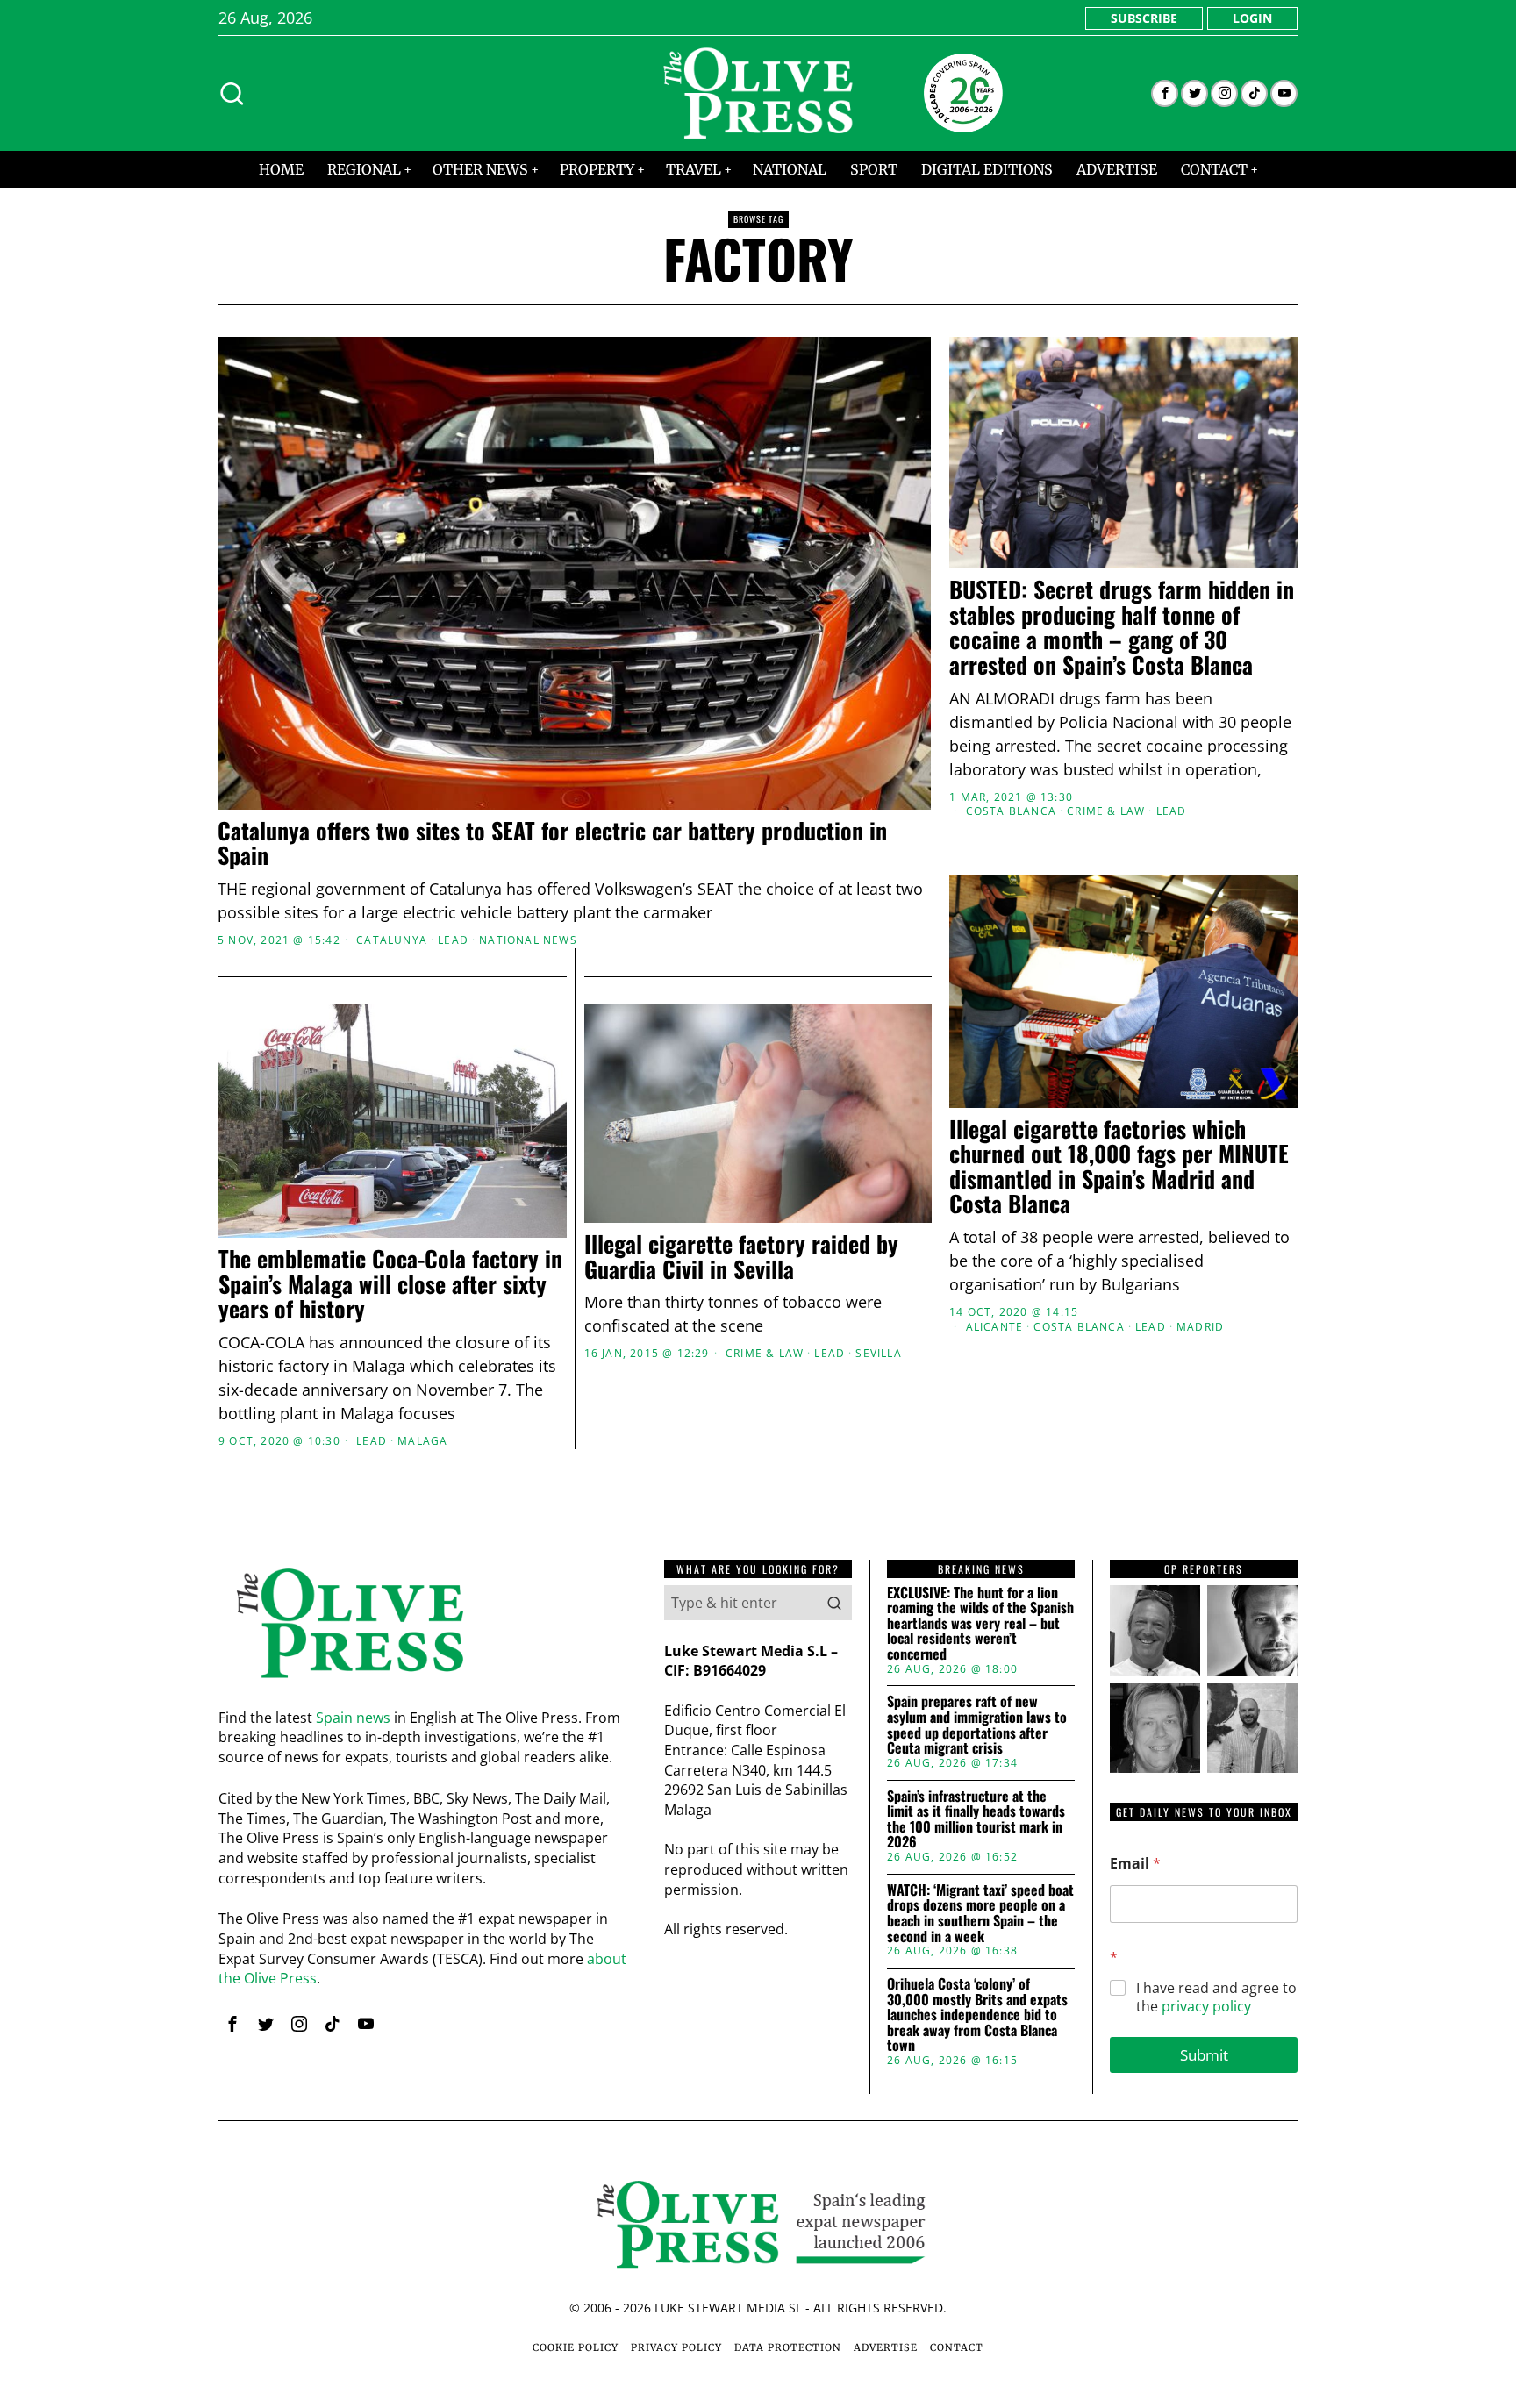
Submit (1204, 2055)
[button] (834, 1603)
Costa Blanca (1011, 811)
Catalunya (392, 940)
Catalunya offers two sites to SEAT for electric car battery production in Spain (552, 843)
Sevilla (878, 1354)
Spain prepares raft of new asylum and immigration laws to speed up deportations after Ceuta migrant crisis (977, 1725)
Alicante (995, 1327)
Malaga (422, 1441)
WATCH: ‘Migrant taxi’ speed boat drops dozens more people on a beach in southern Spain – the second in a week (980, 1913)
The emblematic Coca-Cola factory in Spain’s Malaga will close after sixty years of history (390, 1284)
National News (528, 940)
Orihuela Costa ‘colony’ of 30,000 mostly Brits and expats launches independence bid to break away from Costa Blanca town (977, 2015)
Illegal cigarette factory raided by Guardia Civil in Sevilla (741, 1257)
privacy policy (1206, 2006)
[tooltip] (1165, 93)
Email (1135, 1864)
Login (1252, 18)
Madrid (1200, 1327)
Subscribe (1144, 18)
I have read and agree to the (1216, 1997)
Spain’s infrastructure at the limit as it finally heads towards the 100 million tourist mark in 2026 (976, 1819)
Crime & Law (1106, 811)
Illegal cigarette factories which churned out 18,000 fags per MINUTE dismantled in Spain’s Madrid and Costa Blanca (1119, 1167)
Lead (453, 940)
